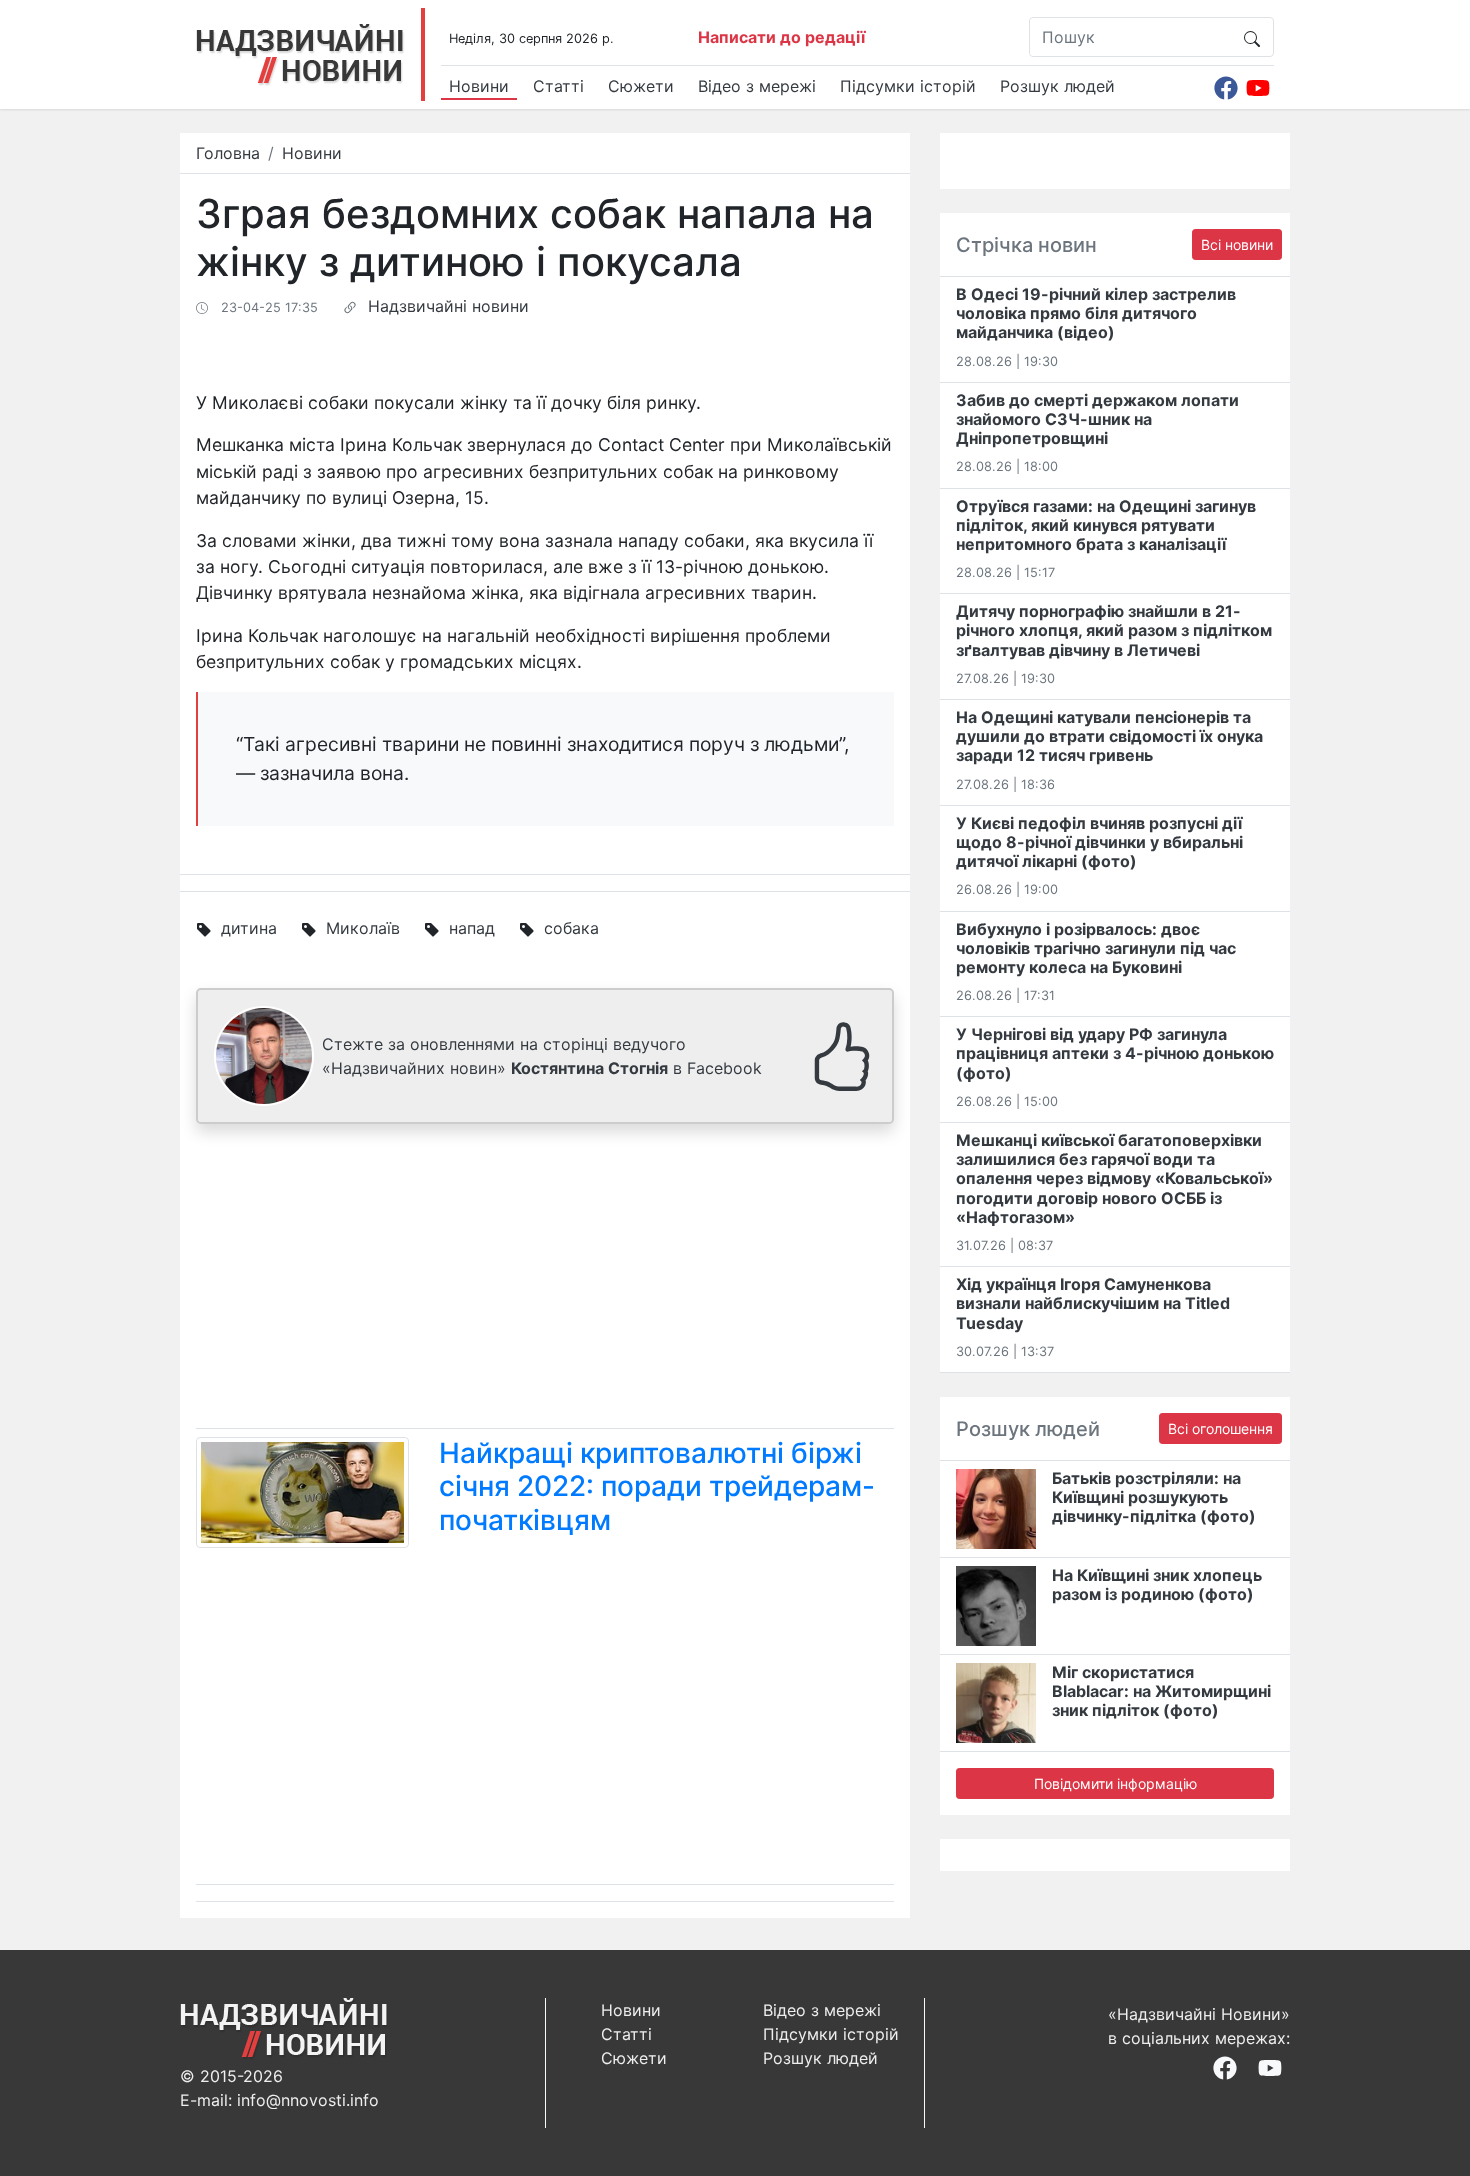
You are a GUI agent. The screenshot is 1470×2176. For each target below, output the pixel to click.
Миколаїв (363, 928)
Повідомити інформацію (1115, 1783)
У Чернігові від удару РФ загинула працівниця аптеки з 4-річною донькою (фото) (1115, 1053)
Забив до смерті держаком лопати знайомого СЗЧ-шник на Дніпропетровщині (1097, 419)
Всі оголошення (1220, 1428)
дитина (249, 928)
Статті (558, 86)
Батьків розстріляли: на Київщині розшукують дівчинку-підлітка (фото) (1154, 1497)
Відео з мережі (757, 86)
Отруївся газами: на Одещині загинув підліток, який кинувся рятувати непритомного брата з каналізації (1106, 525)
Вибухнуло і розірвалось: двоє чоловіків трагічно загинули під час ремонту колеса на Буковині (1096, 948)
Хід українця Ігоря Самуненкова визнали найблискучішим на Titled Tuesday (1093, 1303)
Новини (479, 86)
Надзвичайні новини (448, 306)
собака (571, 928)
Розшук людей (1057, 86)
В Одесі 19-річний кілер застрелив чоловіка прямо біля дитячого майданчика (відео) (1096, 313)
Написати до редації (781, 37)
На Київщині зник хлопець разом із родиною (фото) (1157, 1584)
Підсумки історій (908, 86)
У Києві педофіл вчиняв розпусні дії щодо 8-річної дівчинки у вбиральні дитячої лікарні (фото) (1099, 842)
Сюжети (641, 86)
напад (472, 928)
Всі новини (1237, 244)
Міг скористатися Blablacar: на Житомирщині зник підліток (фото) (1161, 1691)
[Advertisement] (545, 1280)
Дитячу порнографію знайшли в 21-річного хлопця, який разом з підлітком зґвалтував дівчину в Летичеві (1114, 630)
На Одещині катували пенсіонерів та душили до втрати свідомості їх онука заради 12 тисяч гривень (1109, 736)
